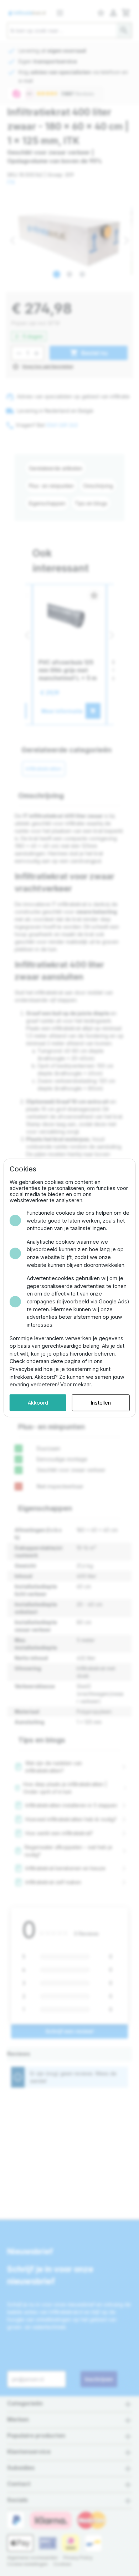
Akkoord (38, 1403)
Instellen (101, 1403)
